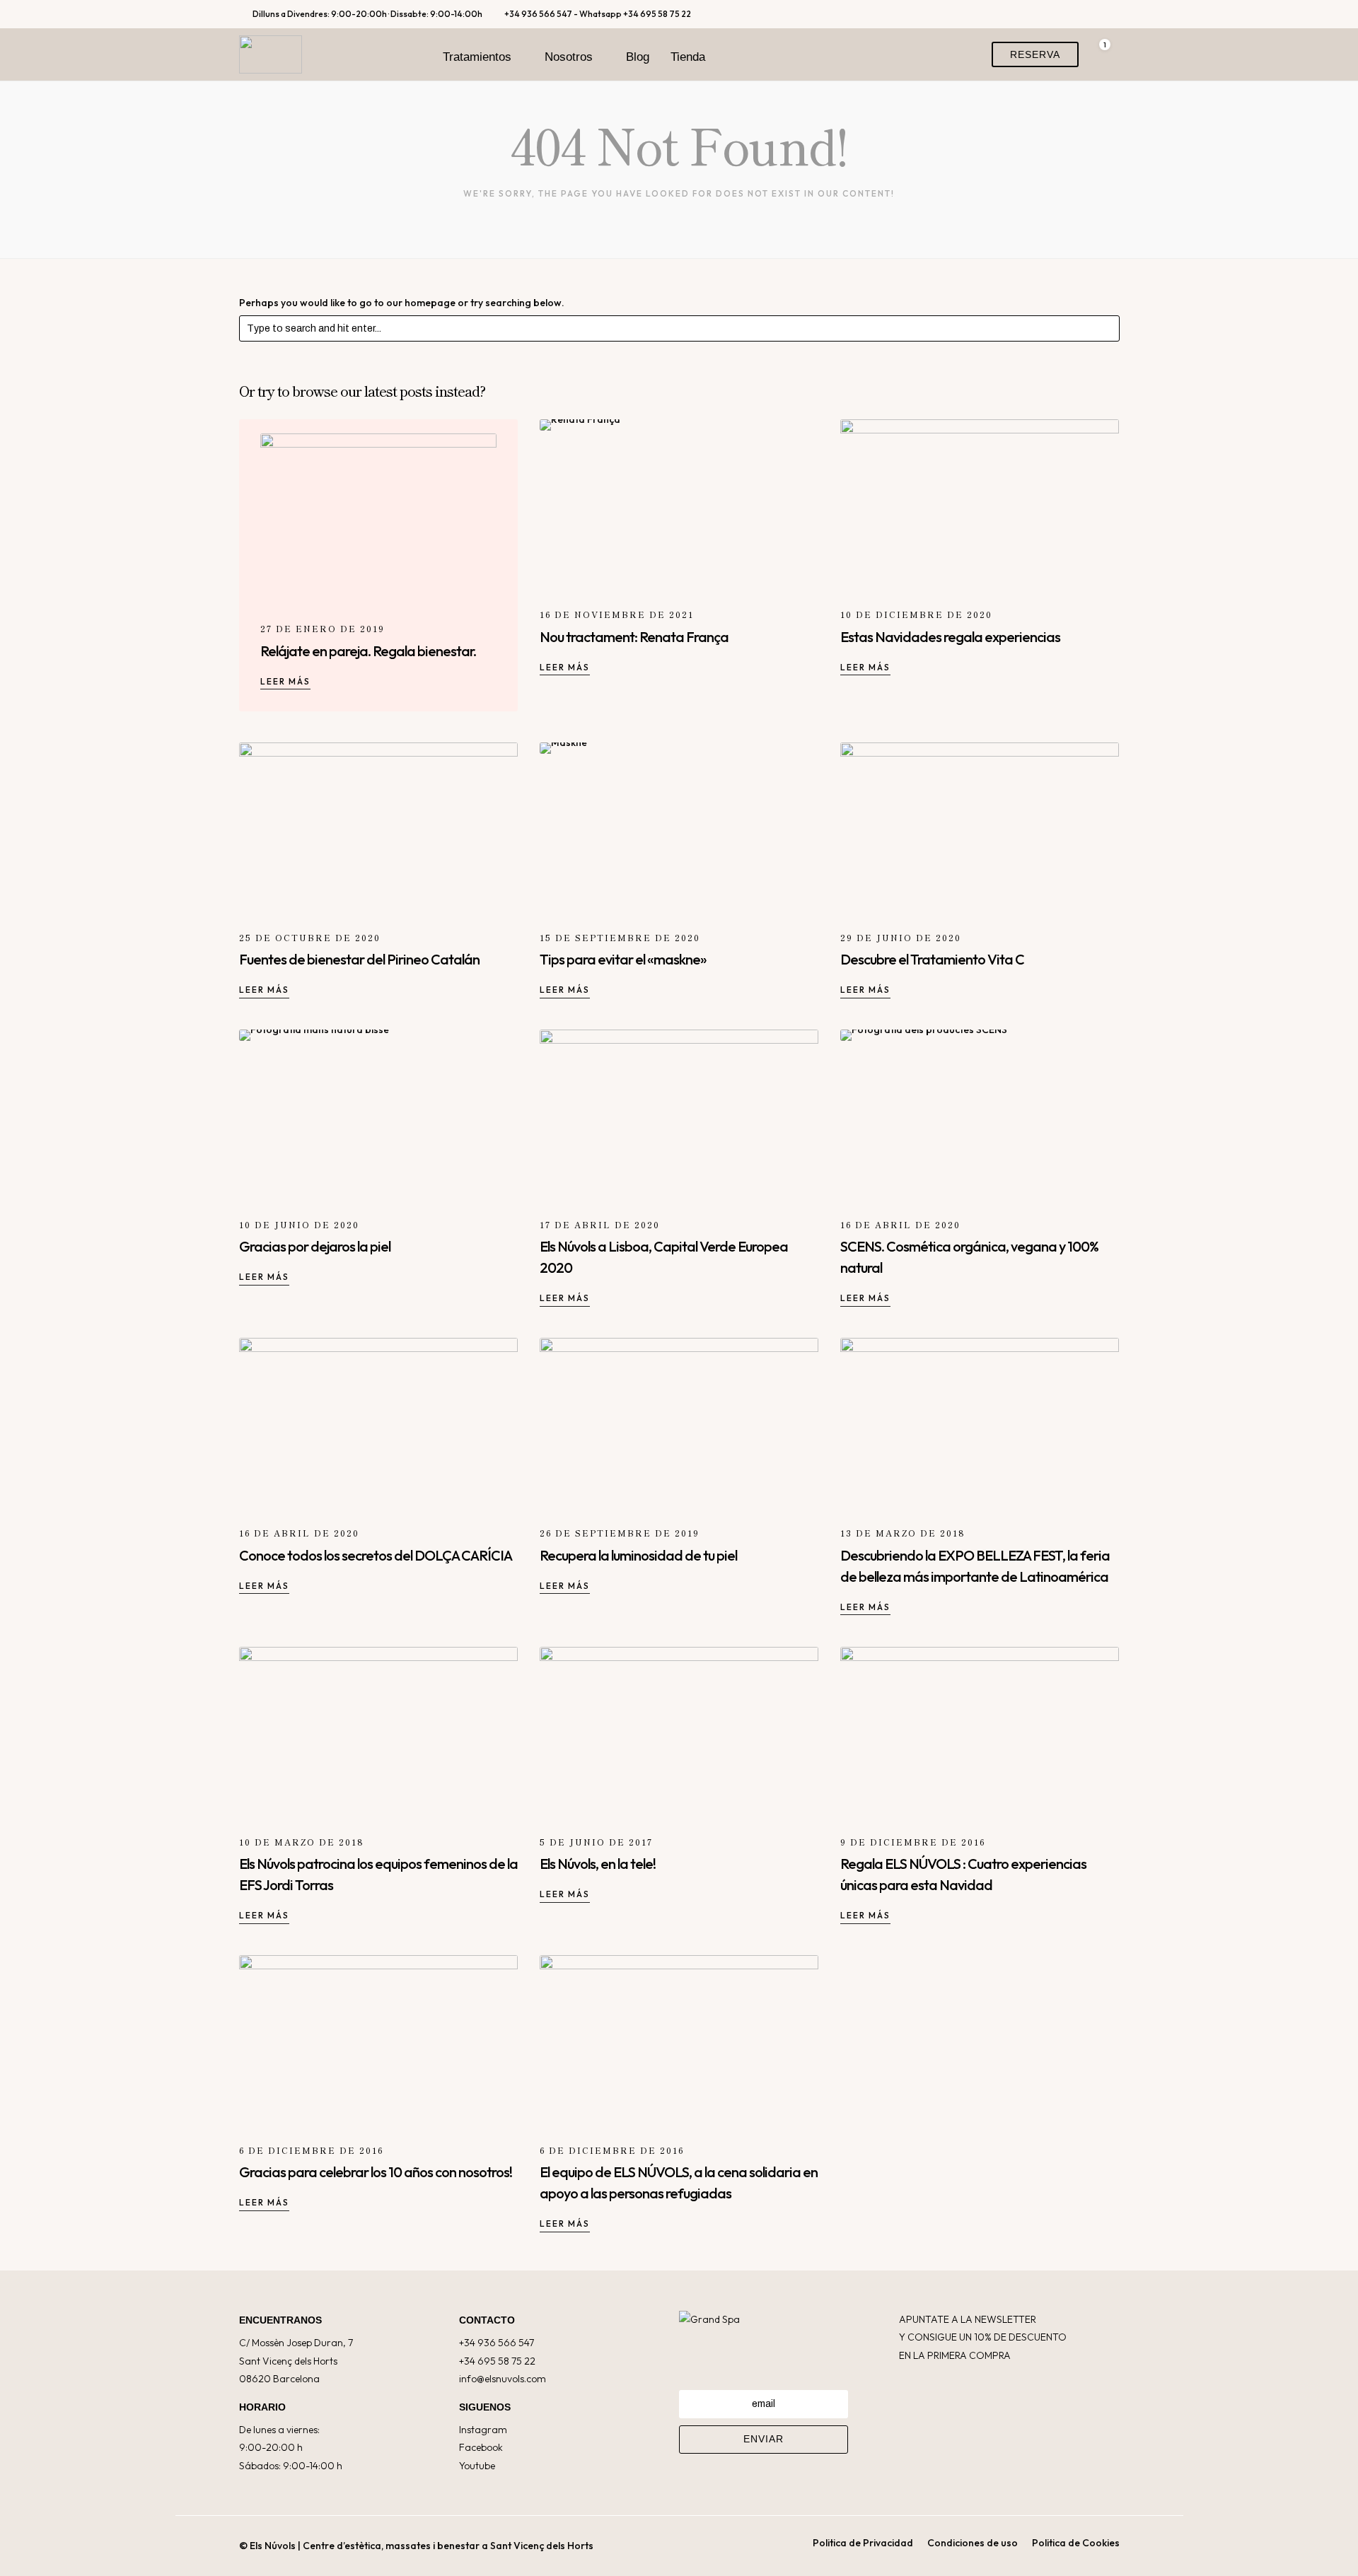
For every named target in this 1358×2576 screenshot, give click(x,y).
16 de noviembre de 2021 (617, 614)
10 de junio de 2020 (299, 1224)
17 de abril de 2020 (600, 1224)
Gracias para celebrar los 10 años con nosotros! (376, 2172)
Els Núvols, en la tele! (598, 1864)
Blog (638, 57)
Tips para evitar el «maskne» (623, 959)
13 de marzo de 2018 (903, 1533)
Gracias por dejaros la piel (315, 1246)
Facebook (481, 2447)
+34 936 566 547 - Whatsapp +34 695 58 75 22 (598, 14)
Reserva (1035, 54)
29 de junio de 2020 (901, 937)
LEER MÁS (285, 681)
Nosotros (569, 57)
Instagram (483, 2430)
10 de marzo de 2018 (302, 1842)
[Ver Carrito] (1099, 54)
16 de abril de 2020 (900, 1224)
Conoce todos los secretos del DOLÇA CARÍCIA (376, 1555)
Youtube (477, 2466)
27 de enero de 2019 (323, 628)
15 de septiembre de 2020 (620, 937)
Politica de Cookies (1076, 2543)
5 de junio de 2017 (596, 1842)
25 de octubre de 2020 (310, 937)
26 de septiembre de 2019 (620, 1533)
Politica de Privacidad (863, 2543)
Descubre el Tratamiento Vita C (932, 959)
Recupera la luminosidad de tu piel (638, 1555)
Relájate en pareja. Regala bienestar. (368, 651)
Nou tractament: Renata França (634, 637)
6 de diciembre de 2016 (311, 2150)
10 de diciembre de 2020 (916, 614)
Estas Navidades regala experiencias (950, 637)
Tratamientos (477, 57)
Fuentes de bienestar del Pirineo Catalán (359, 959)
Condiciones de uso (973, 2543)
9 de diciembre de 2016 (913, 1842)
